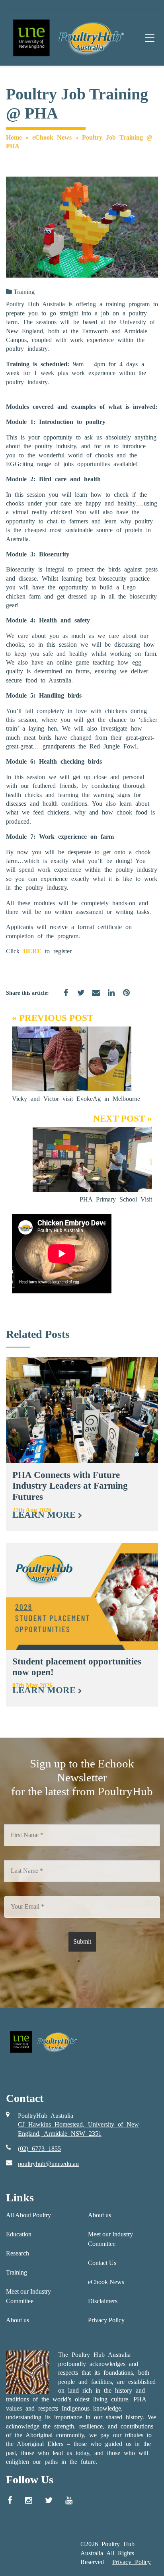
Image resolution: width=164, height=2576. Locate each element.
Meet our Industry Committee (28, 2296)
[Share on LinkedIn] (108, 997)
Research (18, 2253)
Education (19, 2234)
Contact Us (102, 2263)
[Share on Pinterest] (123, 997)
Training (24, 292)
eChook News (52, 137)
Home (14, 137)
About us (18, 2320)
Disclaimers (103, 2301)
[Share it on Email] (93, 997)
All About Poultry (28, 2215)
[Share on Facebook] (63, 997)
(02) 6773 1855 (39, 2149)
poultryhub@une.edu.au (48, 2164)
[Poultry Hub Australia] (67, 38)
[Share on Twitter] (78, 997)
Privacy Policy (106, 2320)
